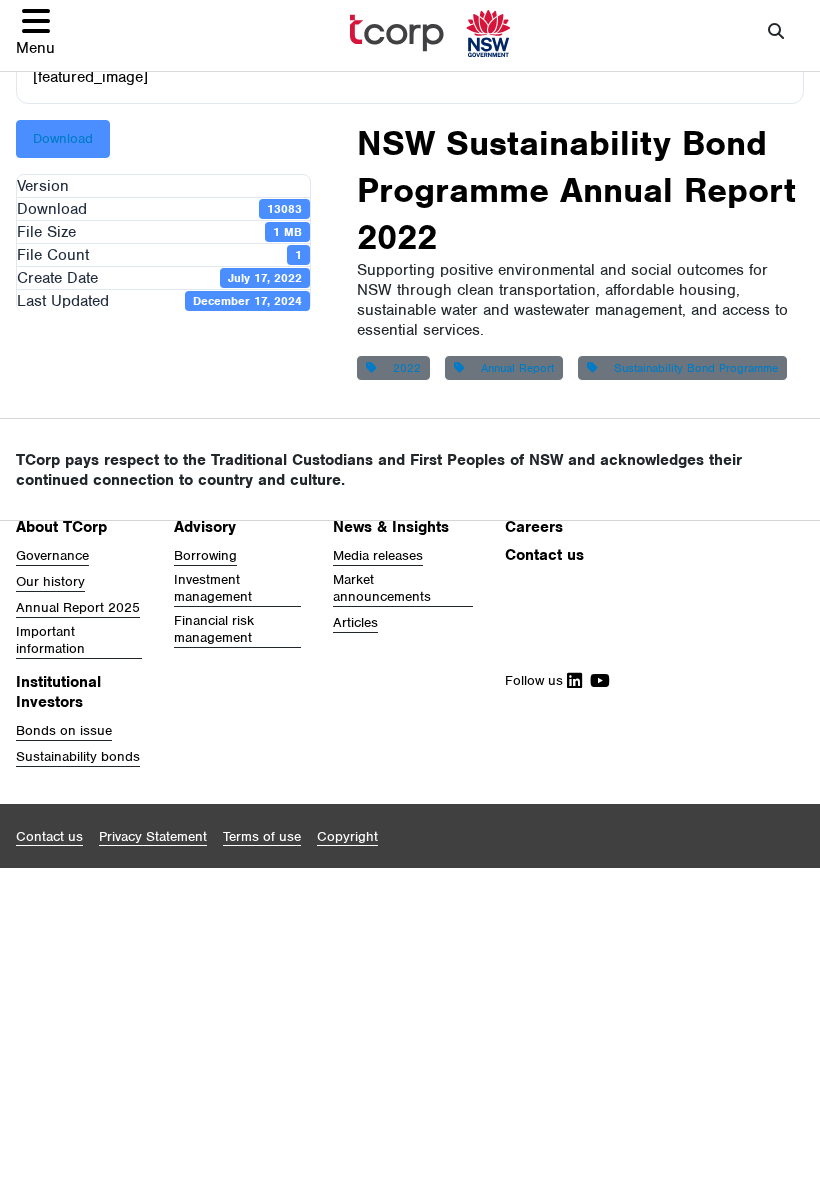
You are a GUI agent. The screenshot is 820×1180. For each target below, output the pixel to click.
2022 (403, 368)
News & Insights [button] (391, 527)
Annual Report (513, 368)
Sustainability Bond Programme (692, 368)
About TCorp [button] (61, 527)
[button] (35, 31)
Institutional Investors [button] (58, 692)
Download (63, 138)
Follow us (536, 680)
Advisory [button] (205, 527)
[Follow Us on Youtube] (596, 680)
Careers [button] (534, 527)
